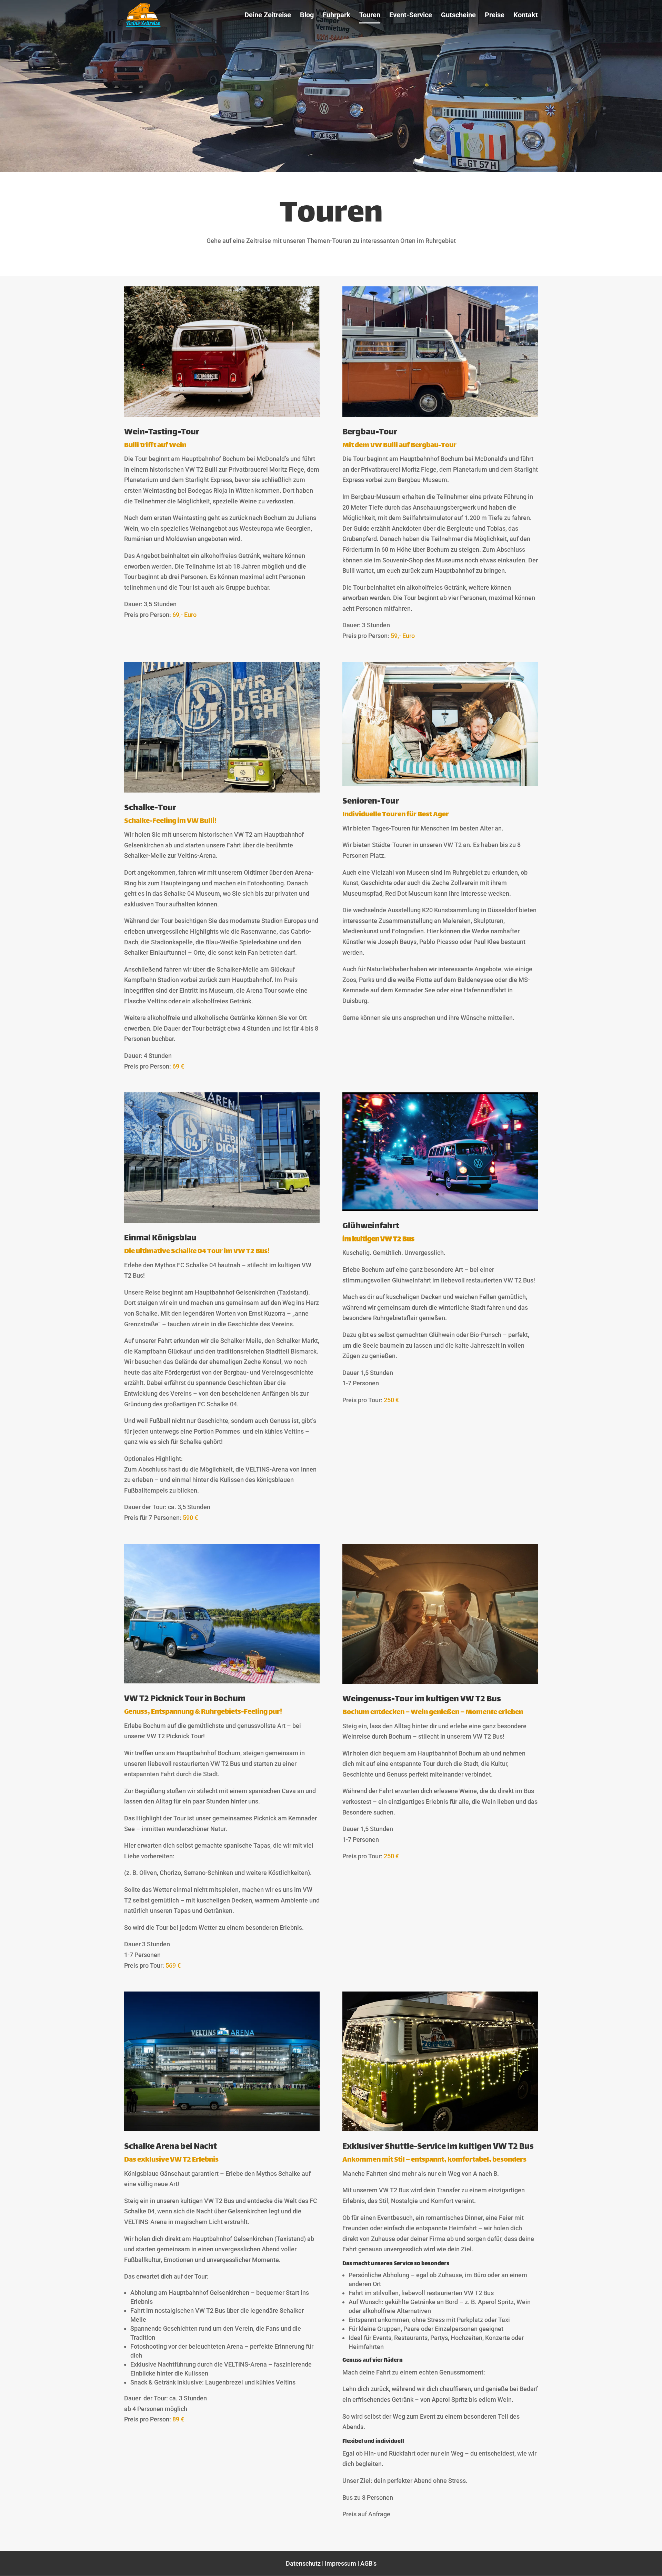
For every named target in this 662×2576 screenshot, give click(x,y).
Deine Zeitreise (268, 16)
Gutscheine (458, 16)
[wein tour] (440, 1682)
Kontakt (526, 16)
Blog (307, 16)
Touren (370, 16)
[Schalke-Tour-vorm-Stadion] (222, 1221)
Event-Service (411, 16)
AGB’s (368, 2563)
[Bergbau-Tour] (440, 415)
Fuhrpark (337, 16)
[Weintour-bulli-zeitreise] (222, 415)
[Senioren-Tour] (440, 784)
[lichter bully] (440, 2129)
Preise (495, 16)
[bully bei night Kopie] (222, 2129)
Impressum (340, 2563)
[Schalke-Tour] (222, 790)
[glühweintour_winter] (440, 1208)
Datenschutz (303, 2563)
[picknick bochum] (222, 1681)
